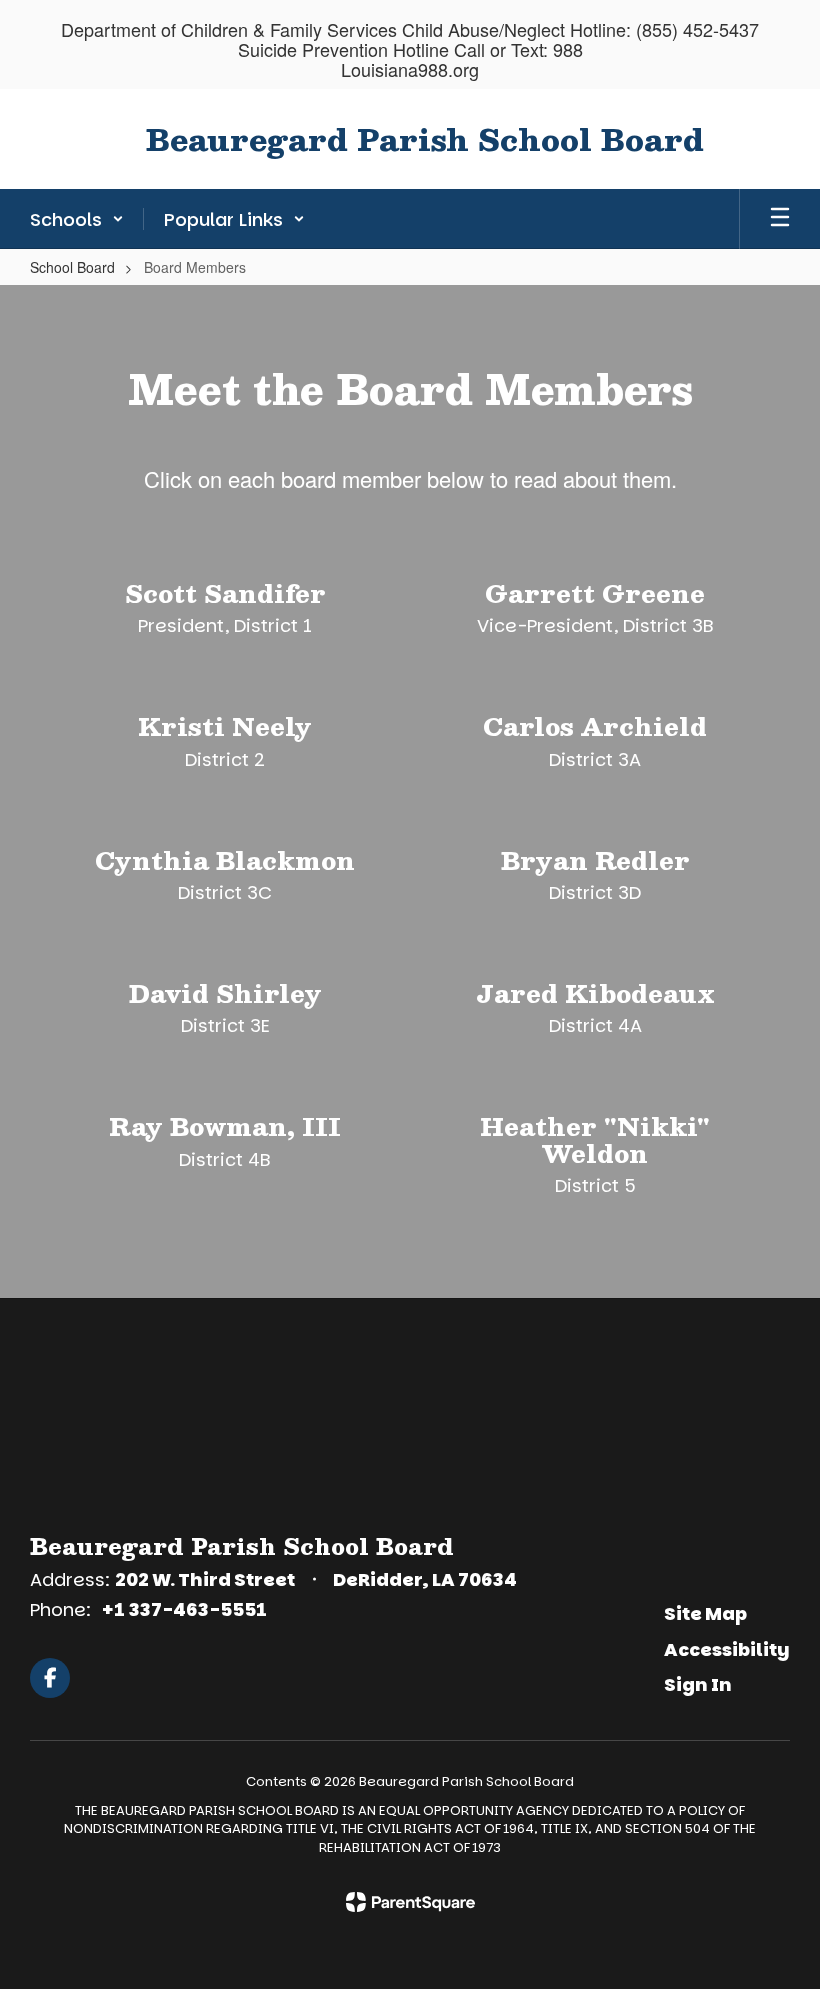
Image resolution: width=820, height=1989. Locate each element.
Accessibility (727, 1649)
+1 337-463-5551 (184, 1609)
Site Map (705, 1613)
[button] (77, 219)
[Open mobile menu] (780, 219)
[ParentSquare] (410, 1902)
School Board (72, 267)
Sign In (698, 1684)
